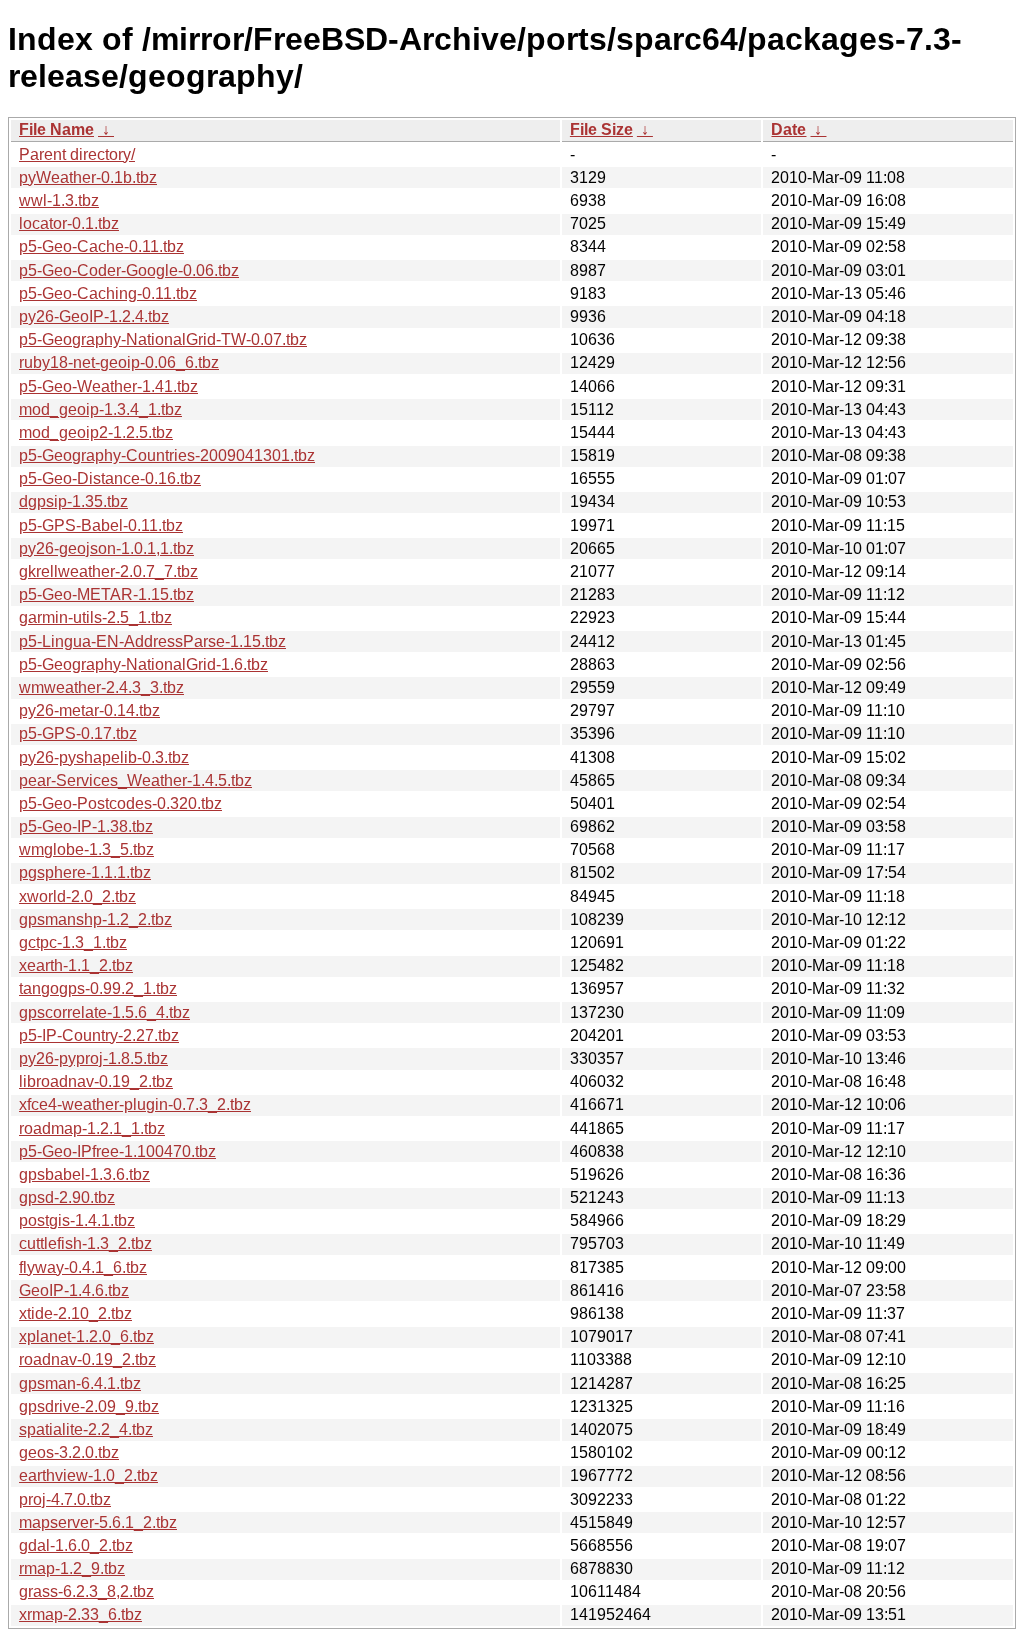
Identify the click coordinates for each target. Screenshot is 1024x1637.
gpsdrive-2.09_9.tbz (89, 1406)
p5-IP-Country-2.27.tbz (99, 1035)
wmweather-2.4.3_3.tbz (101, 687)
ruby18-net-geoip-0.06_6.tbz (119, 362)
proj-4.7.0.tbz (65, 1499)
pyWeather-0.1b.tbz (88, 177)
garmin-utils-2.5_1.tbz (95, 617)
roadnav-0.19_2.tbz (87, 1359)
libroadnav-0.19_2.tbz (96, 1081)
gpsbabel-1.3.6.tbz (84, 1174)
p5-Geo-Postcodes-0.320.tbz (120, 803)
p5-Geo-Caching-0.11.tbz (108, 293)
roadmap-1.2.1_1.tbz (92, 1128)
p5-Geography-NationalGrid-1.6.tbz (143, 664)
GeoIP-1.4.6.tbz (74, 1290)
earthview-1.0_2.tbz (88, 1475)
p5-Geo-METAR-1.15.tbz (106, 594)
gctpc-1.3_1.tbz (73, 942)
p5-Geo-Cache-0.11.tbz (101, 246)
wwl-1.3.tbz (59, 200)
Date (788, 129)
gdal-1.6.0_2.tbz (76, 1545)
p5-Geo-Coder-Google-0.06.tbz (129, 270)
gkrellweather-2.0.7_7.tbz (108, 571)
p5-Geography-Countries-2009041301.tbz (167, 455)
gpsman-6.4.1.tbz (80, 1383)
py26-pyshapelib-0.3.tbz (104, 757)
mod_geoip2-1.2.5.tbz (96, 432)
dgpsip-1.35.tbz (73, 501)
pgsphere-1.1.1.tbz (85, 872)
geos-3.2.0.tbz (69, 1452)
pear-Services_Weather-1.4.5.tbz (135, 780)
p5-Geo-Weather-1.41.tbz (108, 386)
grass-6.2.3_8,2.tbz (86, 1591)
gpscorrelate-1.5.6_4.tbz (104, 1012)
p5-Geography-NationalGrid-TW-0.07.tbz (163, 339)
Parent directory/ (77, 154)
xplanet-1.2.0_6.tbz (86, 1336)
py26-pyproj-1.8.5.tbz (93, 1058)
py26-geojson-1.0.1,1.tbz (106, 548)
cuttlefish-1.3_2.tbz (85, 1243)
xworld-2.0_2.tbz (77, 896)
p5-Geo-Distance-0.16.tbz (110, 478)
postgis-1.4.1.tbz (77, 1220)
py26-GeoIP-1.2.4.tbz (94, 316)
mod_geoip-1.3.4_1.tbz (100, 409)
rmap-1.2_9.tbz (72, 1568)
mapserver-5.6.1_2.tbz (98, 1522)
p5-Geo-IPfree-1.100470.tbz (117, 1151)
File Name (56, 129)
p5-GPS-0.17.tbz (78, 733)
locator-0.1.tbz (69, 223)
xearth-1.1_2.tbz (76, 965)
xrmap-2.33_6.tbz (80, 1614)
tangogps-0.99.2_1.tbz (98, 988)
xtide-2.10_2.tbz (75, 1313)
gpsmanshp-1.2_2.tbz (95, 919)
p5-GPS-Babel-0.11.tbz (101, 525)
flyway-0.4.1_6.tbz (83, 1267)
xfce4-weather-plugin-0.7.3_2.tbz (135, 1104)
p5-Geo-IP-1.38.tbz (86, 826)
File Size (601, 129)
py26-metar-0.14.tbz (89, 710)
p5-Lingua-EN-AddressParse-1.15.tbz (152, 641)
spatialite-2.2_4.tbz (86, 1429)
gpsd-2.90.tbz (67, 1197)
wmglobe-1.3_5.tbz (86, 849)
